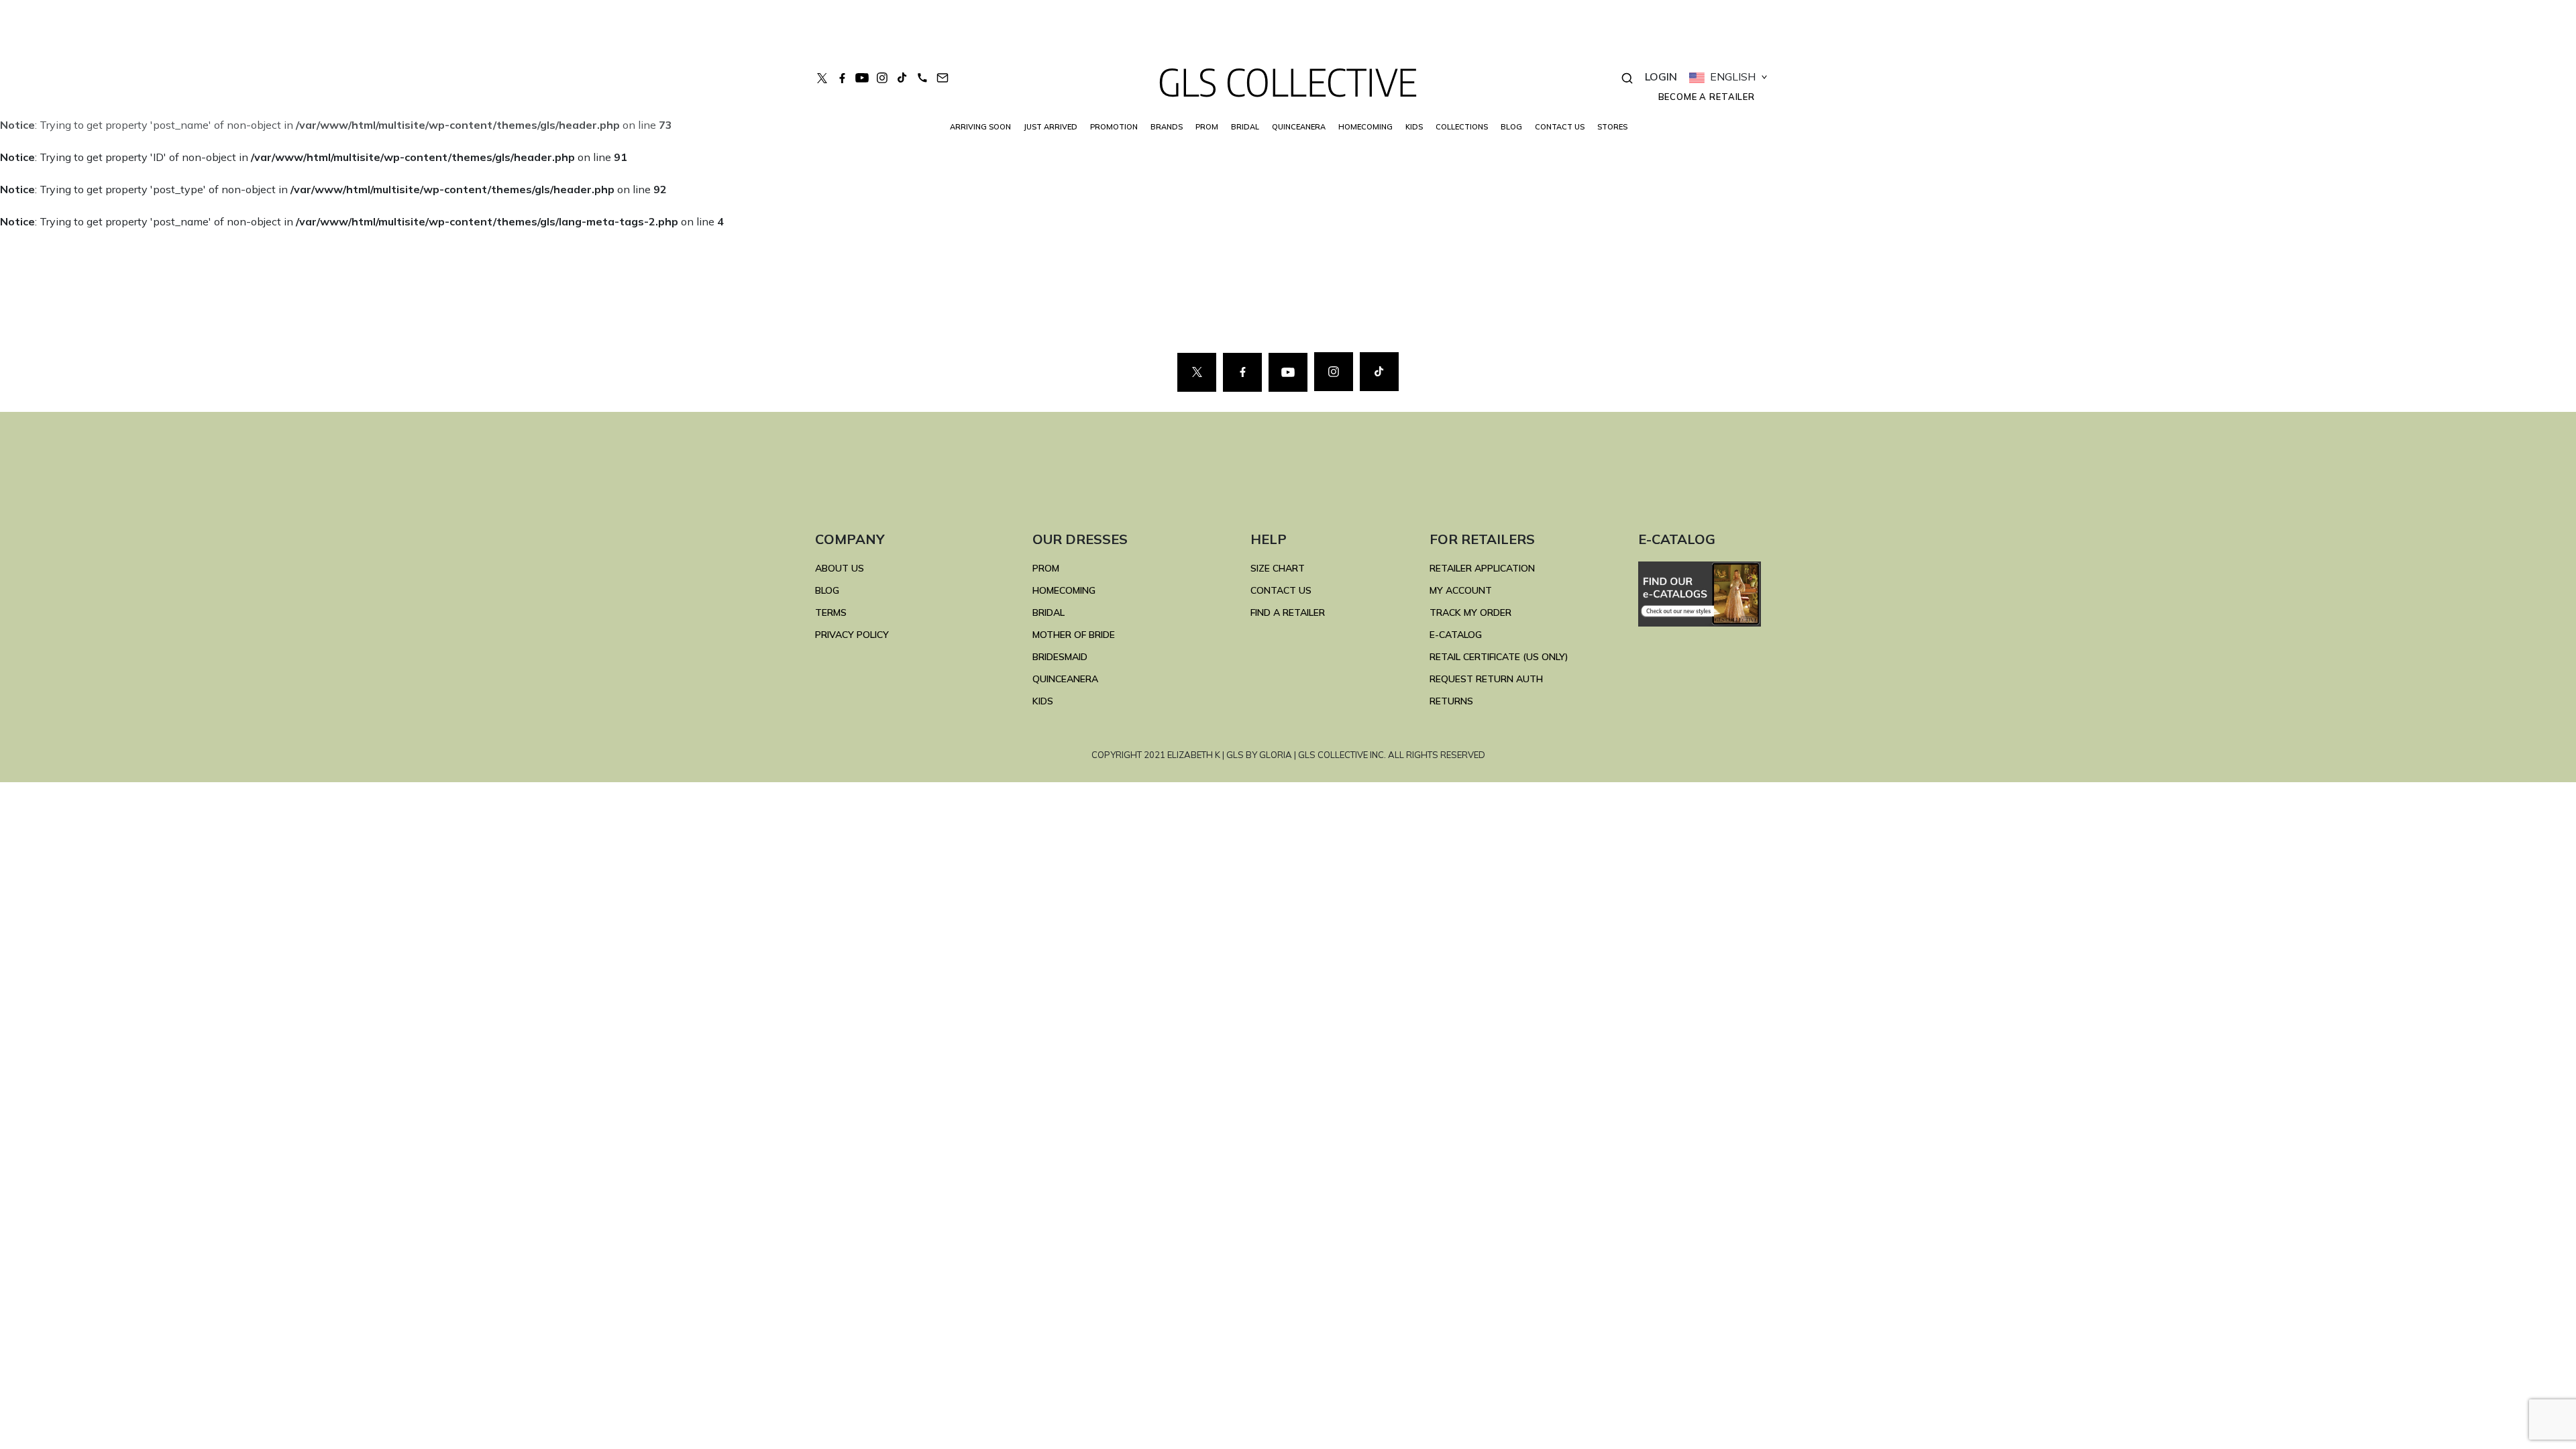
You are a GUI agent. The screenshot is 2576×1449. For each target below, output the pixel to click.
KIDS (1414, 127)
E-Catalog (1456, 635)
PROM (1207, 127)
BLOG (1511, 127)
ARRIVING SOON (980, 127)
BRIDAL (1049, 612)
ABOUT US (840, 568)
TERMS (831, 612)
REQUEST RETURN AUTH (1486, 679)
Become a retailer (1707, 97)
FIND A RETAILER (1288, 612)
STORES (1612, 127)
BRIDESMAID (1060, 657)
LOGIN (1661, 76)
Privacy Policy (852, 635)
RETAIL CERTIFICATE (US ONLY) (1499, 657)
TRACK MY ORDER (1470, 612)
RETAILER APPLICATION (1482, 568)
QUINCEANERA (1299, 127)
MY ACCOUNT (1461, 590)
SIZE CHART (1278, 568)
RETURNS (1451, 701)
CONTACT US (1560, 127)
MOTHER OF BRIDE (1074, 635)
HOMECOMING (1365, 127)
